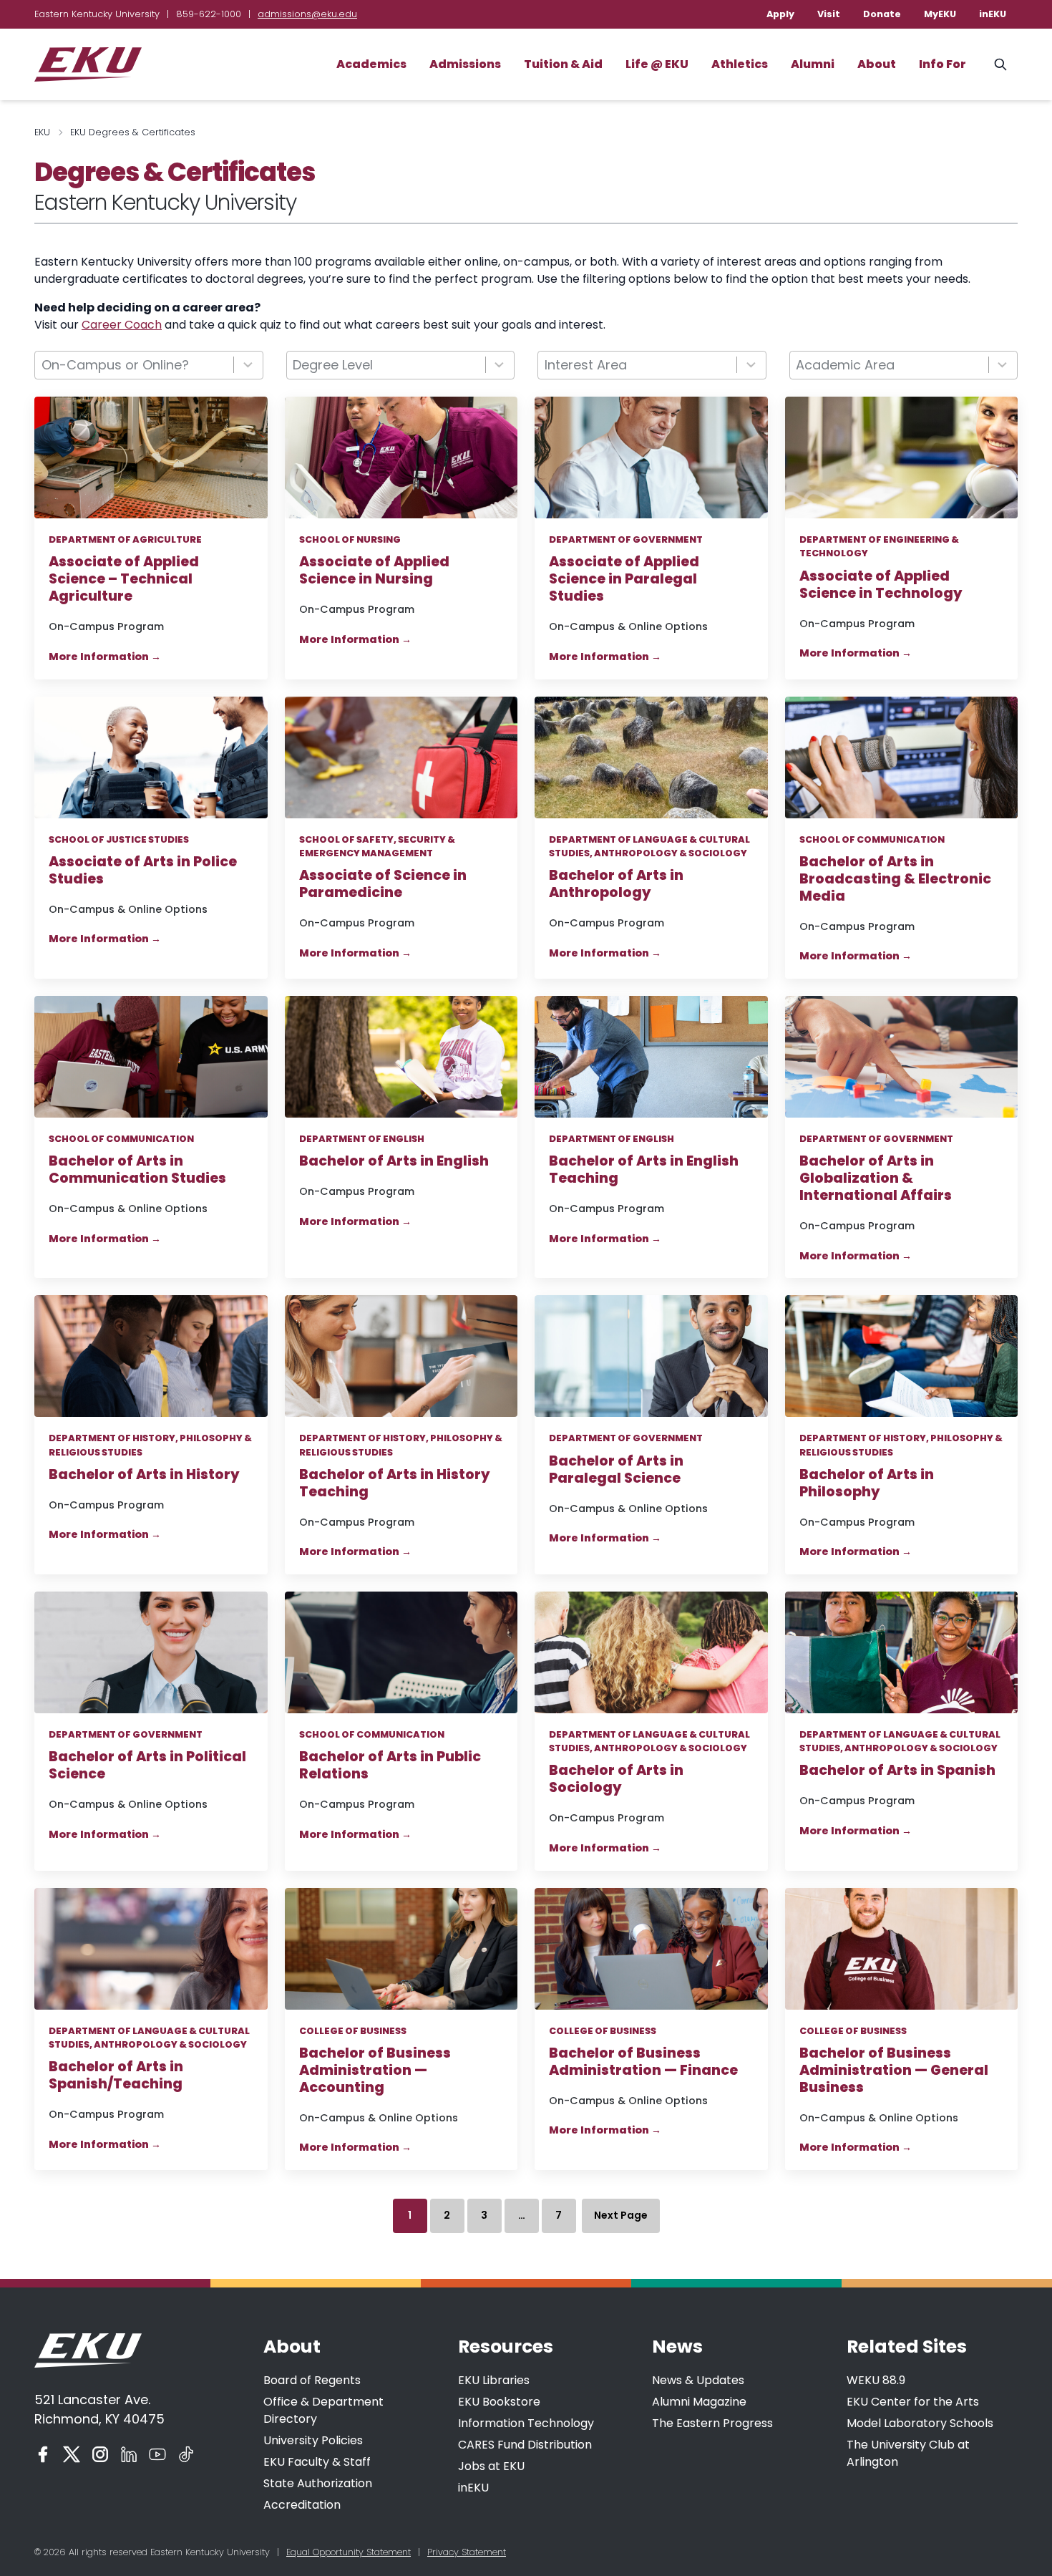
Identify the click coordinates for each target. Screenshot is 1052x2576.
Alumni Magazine (699, 2402)
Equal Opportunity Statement (349, 2552)
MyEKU (940, 14)
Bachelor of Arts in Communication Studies (137, 1170)
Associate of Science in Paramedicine (383, 884)
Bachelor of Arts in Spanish (897, 1771)
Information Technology (526, 2423)
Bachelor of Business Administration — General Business (894, 2071)
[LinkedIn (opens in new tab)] (129, 2454)
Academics (371, 64)
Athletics (740, 64)
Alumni (813, 64)
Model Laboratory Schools (920, 2423)
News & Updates (698, 2380)
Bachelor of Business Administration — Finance (643, 2062)
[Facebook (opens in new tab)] (43, 2454)
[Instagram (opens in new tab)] (100, 2454)
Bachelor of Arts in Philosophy (867, 1483)
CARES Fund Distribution (525, 2445)
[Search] (1000, 64)
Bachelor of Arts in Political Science (147, 1766)
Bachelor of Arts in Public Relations (390, 1766)
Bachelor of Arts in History (144, 1475)
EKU (42, 132)
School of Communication (872, 839)
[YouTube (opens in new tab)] (157, 2454)
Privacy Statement (467, 2552)
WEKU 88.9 (876, 2380)
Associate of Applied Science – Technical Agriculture (124, 579)
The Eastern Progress (712, 2423)
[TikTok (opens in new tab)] (186, 2454)
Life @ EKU (657, 64)
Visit (829, 14)
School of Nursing (350, 539)
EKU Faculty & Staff (317, 2462)
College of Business (353, 2031)
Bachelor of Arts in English (394, 1161)
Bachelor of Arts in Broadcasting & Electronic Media (895, 879)
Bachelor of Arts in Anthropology (616, 884)
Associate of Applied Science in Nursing (374, 571)
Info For (943, 64)
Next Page (621, 2215)
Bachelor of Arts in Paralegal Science (616, 1470)
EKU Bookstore (499, 2402)
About (877, 64)
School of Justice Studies (119, 839)
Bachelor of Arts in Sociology (616, 1779)
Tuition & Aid (563, 64)
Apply (780, 14)
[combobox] (149, 365)
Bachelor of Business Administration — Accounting (375, 2071)
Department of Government (626, 539)
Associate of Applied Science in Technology (881, 585)
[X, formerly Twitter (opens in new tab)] (72, 2454)
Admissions (465, 64)
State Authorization (318, 2483)
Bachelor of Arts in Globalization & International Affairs (876, 1178)
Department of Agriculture (125, 539)
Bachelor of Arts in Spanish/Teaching (118, 2076)
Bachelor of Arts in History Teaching (395, 1483)
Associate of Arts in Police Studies (143, 871)
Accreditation (302, 2505)
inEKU (993, 14)
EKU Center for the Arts (913, 2402)
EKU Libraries (494, 2380)
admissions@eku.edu (307, 14)
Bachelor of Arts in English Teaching (644, 1170)
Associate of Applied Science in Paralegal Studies (624, 579)
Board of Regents (312, 2380)
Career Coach (122, 325)
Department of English (362, 1139)
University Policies (313, 2440)
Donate (882, 14)
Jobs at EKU (491, 2466)
